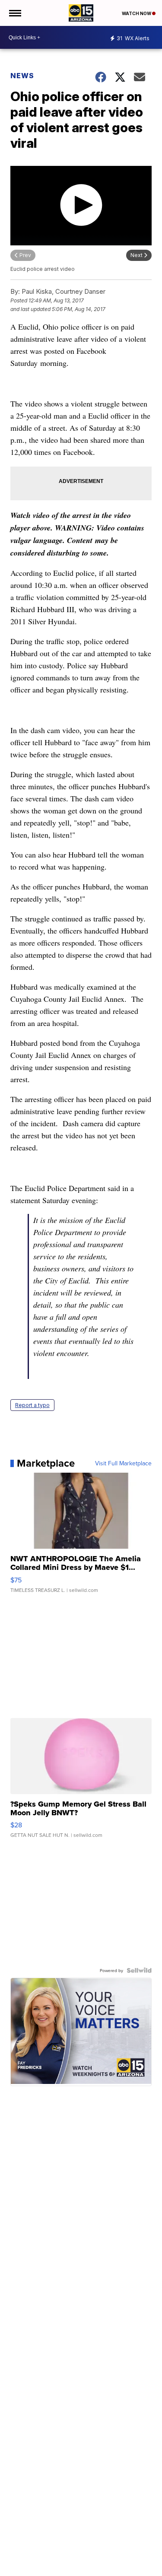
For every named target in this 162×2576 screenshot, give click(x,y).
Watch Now (137, 13)
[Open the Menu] (14, 13)
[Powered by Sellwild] (139, 1970)
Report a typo (32, 1405)
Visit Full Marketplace (123, 1463)
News (22, 76)
